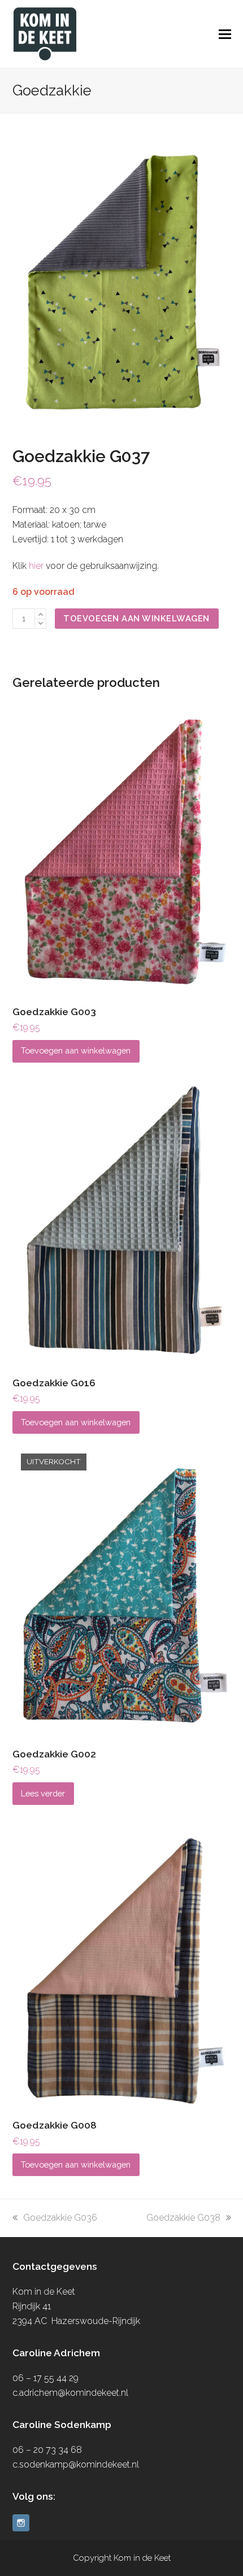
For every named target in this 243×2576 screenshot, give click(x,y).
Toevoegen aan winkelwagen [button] (76, 1050)
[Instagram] (21, 2523)
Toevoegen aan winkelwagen (136, 618)
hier (36, 566)
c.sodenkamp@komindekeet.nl (76, 2464)
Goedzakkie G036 (60, 2218)
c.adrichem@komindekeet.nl (70, 2393)
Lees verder (43, 1793)
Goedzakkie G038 (183, 2218)
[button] (225, 34)
